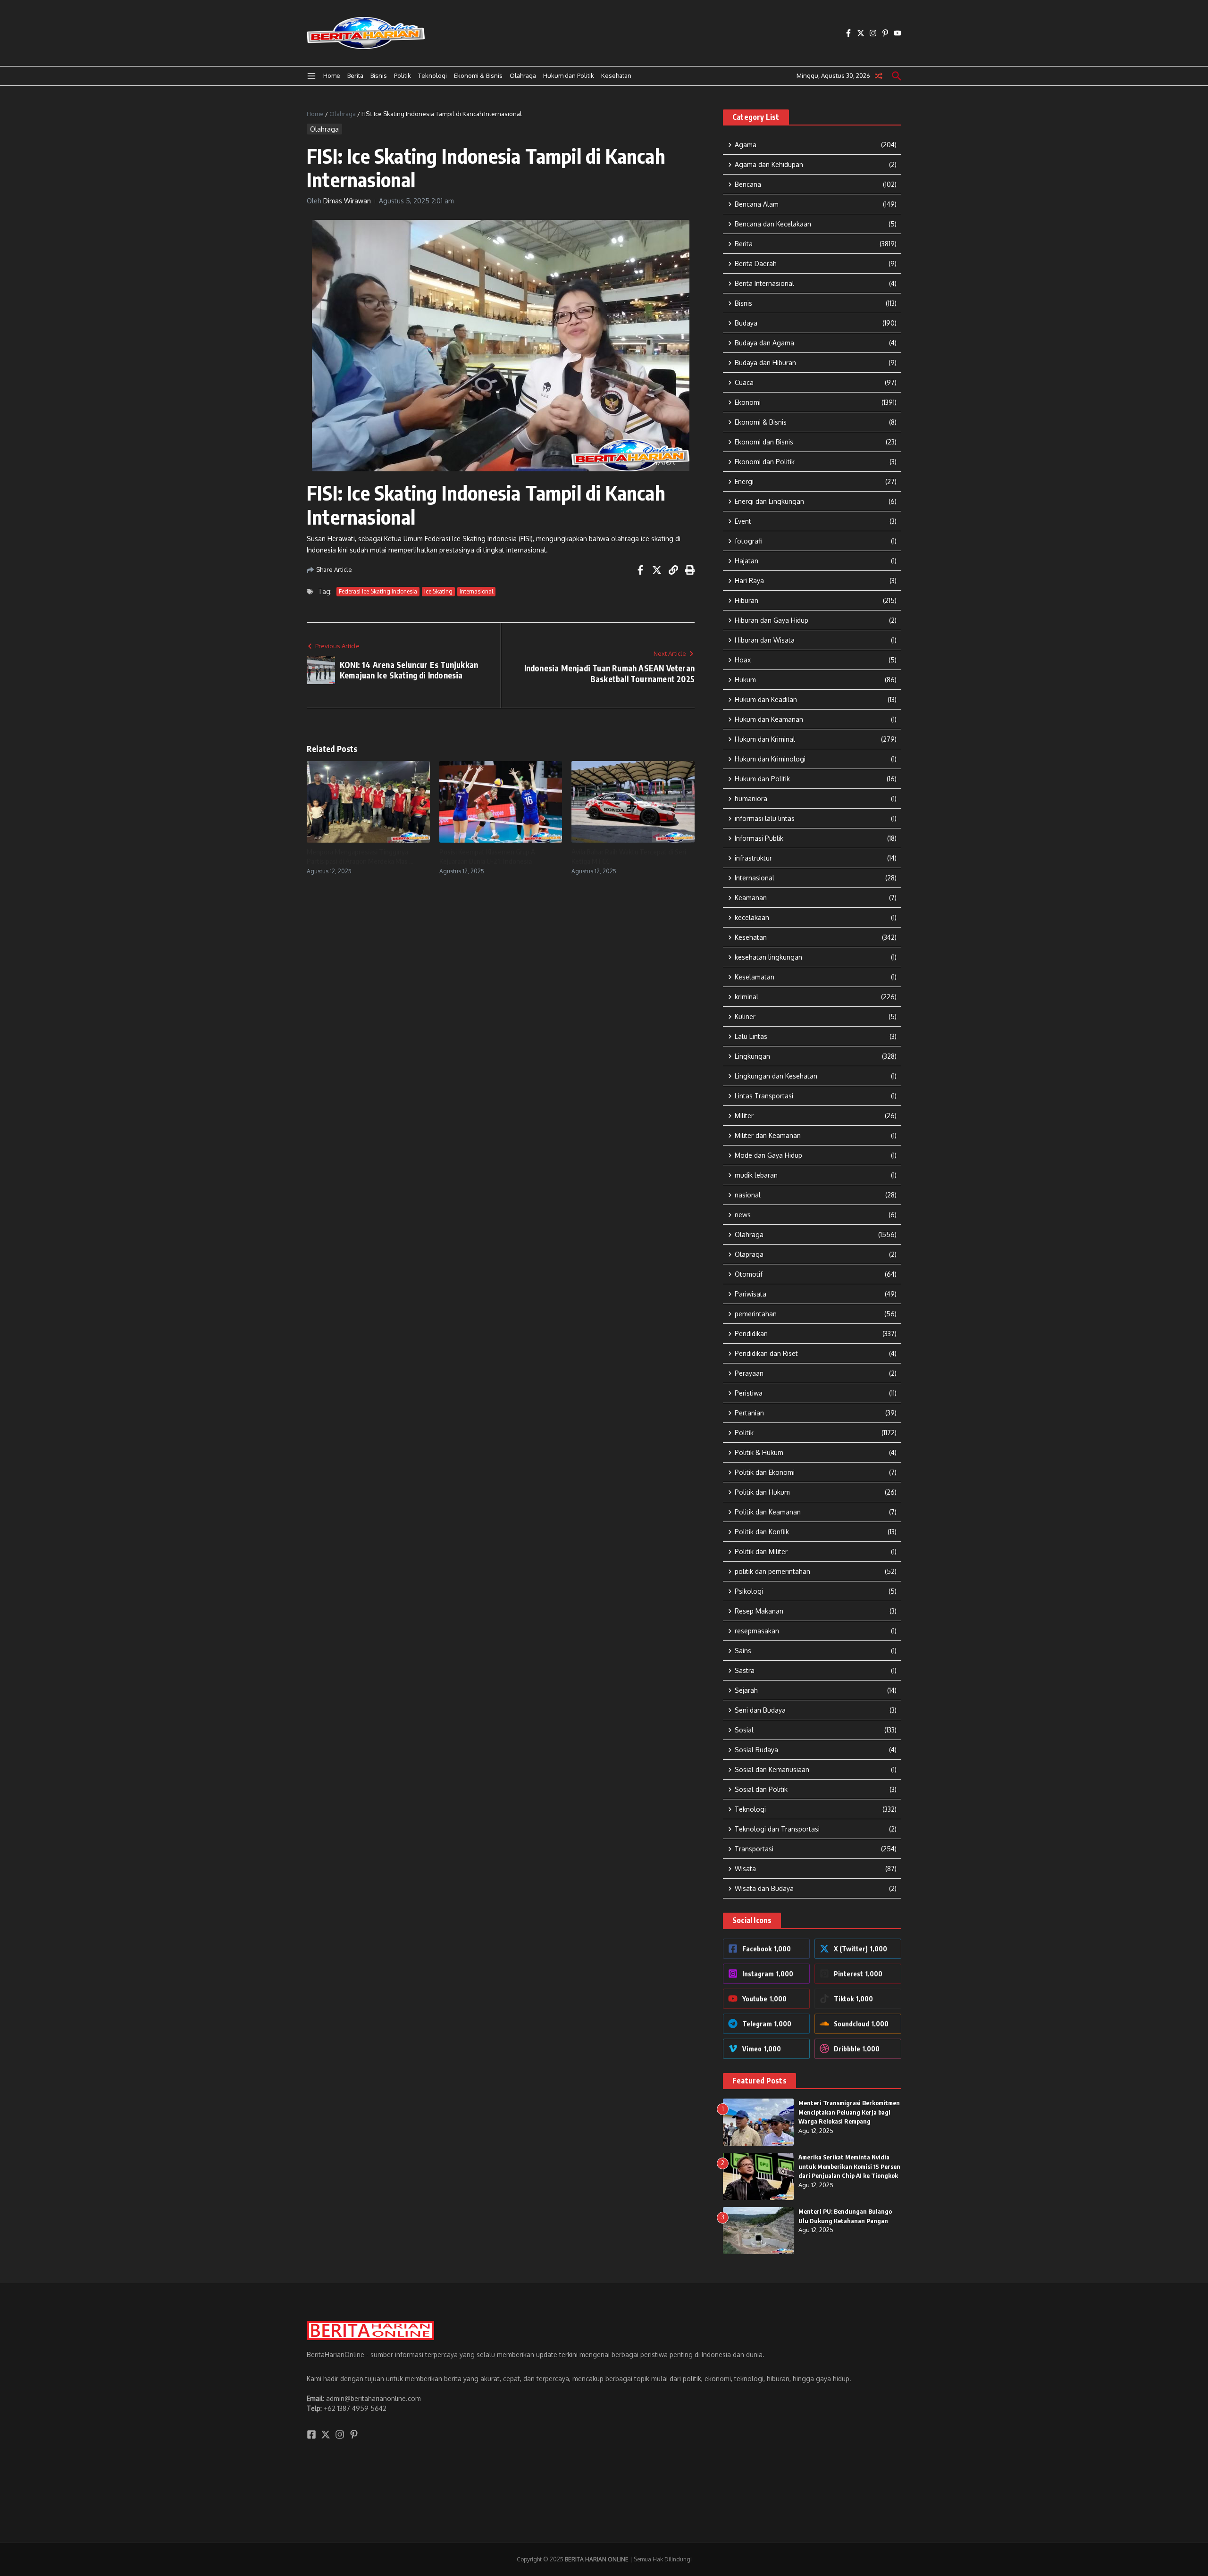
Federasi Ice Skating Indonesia (378, 591)
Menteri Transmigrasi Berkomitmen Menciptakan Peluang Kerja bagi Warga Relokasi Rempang (849, 2112)
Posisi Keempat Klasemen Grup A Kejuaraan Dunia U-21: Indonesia (487, 856)
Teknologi (432, 75)
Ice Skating (438, 591)
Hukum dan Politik (569, 75)
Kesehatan (616, 75)
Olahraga (523, 75)
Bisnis (379, 75)
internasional (476, 591)
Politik (403, 75)
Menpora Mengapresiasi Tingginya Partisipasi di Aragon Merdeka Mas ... (360, 856)
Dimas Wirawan (347, 201)
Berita (355, 75)
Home (332, 75)
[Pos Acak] (879, 76)
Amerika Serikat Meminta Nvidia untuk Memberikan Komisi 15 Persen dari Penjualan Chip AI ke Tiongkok (849, 2166)
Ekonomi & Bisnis (478, 75)
